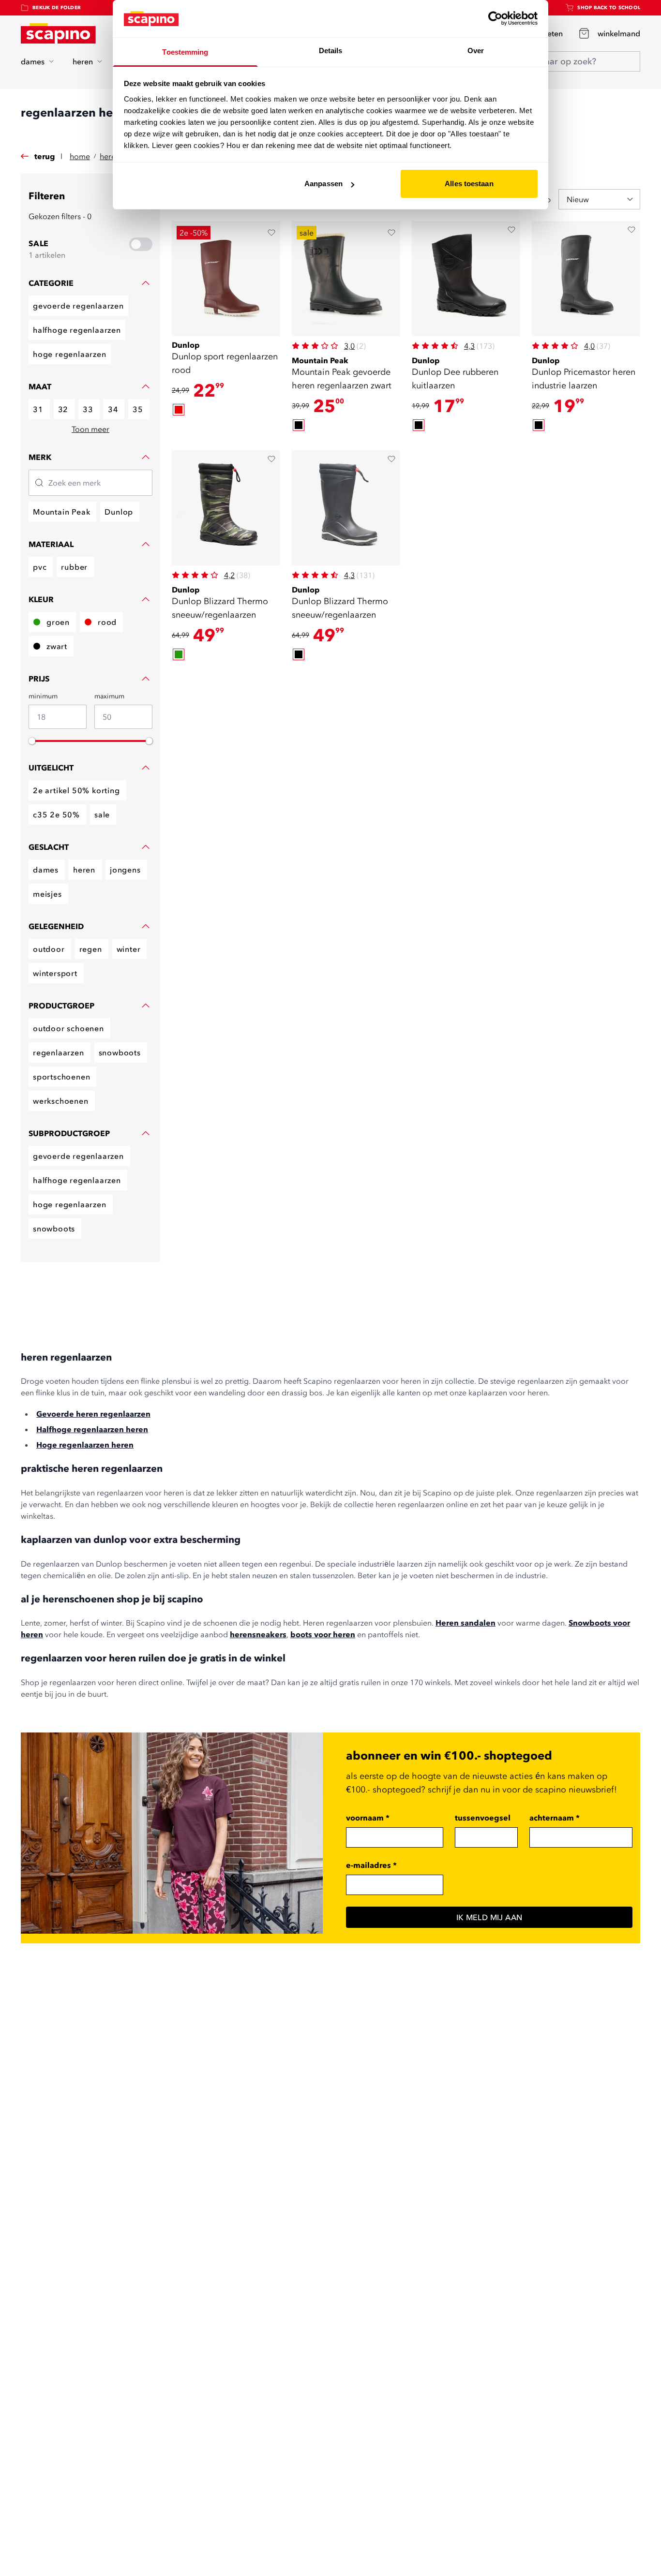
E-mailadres (371, 1865)
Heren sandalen (466, 1623)
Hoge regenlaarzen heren (85, 1445)
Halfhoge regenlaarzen (77, 330)
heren (83, 61)
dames (33, 61)
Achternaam (555, 1818)
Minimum (43, 696)
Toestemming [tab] (185, 52)
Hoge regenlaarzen (70, 354)
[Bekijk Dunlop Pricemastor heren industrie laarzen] (586, 279)
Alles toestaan (469, 184)
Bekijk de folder (57, 7)
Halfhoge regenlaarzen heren (92, 1429)
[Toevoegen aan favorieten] (271, 233)
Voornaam (368, 1818)
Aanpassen (323, 184)
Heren (110, 156)
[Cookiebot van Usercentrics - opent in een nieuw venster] (495, 18)
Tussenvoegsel (483, 1818)
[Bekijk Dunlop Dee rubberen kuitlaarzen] (466, 279)
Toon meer (90, 429)
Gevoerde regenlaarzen (78, 306)
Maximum (109, 696)
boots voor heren (323, 1634)
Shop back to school (609, 7)
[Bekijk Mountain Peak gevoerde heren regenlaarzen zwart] (346, 279)
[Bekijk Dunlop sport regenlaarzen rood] (226, 279)
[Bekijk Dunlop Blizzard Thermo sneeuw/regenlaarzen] (226, 508)
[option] (179, 410)
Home (80, 156)
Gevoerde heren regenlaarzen (93, 1414)
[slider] (32, 741)
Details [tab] (331, 51)
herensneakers (258, 1634)
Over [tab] (476, 51)
